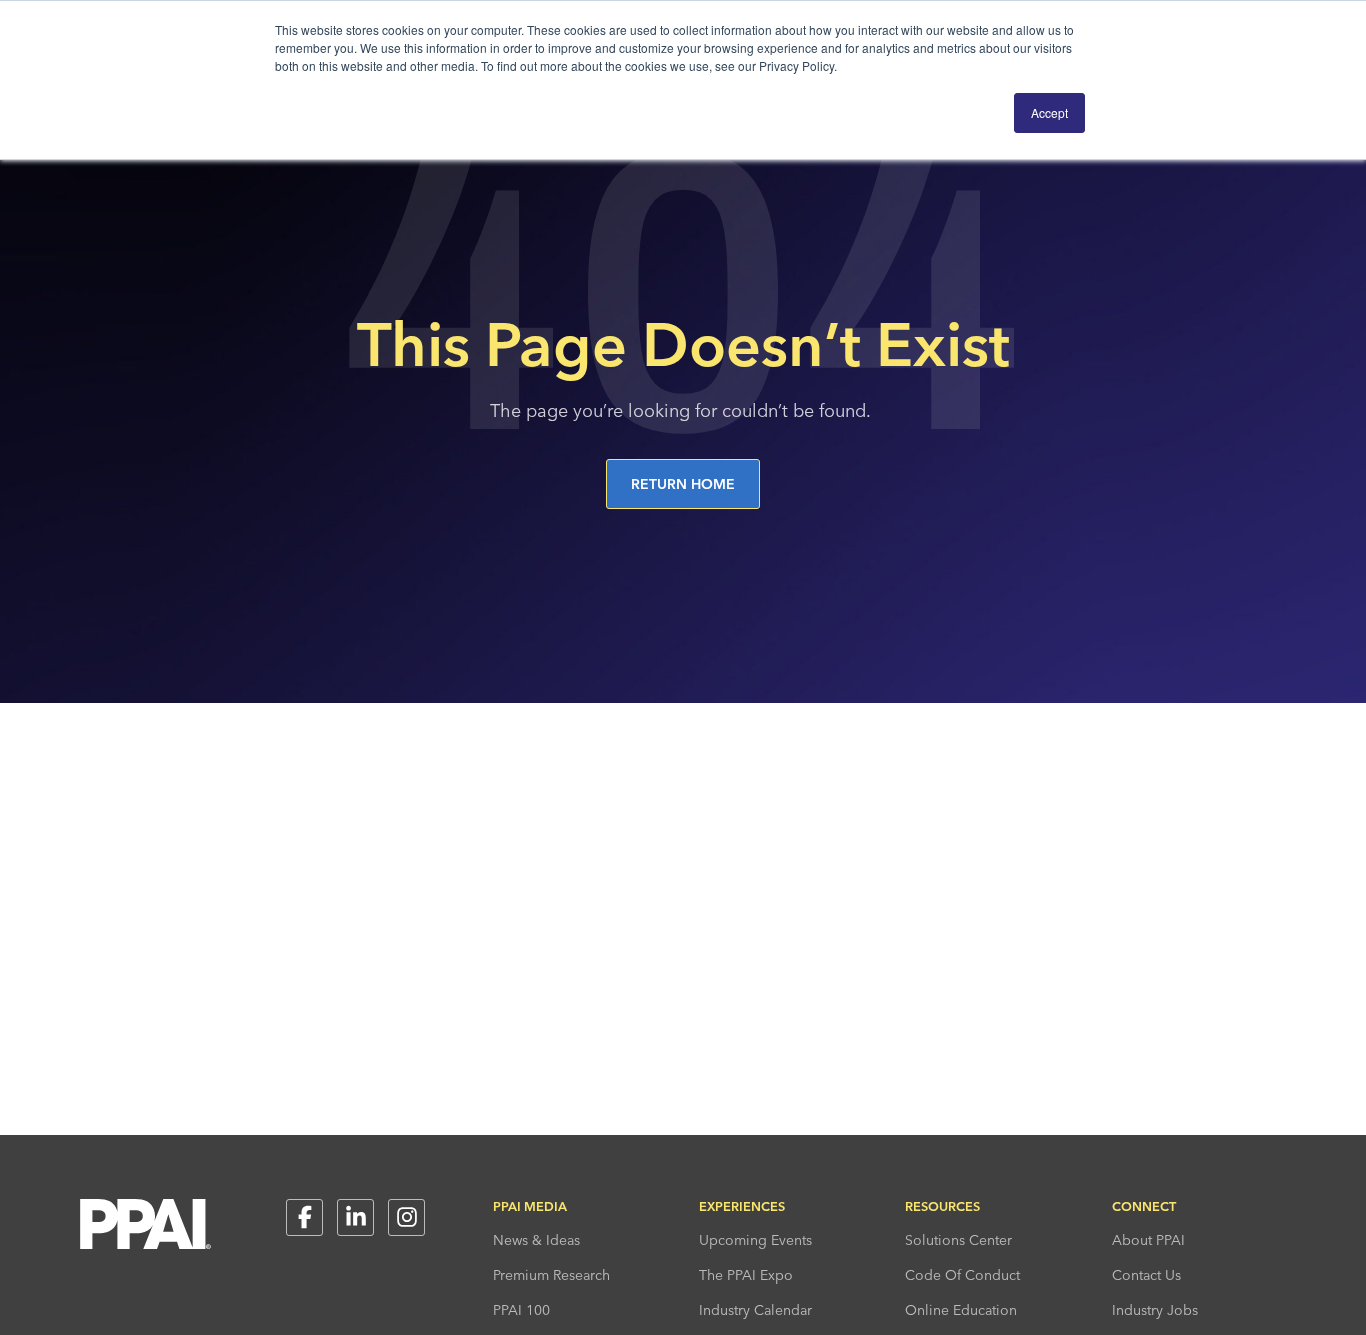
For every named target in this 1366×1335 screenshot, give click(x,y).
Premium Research (551, 1275)
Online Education (961, 1310)
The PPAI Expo (746, 1275)
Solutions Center (958, 1240)
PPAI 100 (521, 1310)
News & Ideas (536, 1240)
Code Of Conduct (962, 1275)
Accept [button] (1049, 112)
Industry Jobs (1155, 1310)
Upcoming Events (755, 1240)
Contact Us (1146, 1275)
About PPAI (1148, 1240)
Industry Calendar (755, 1310)
